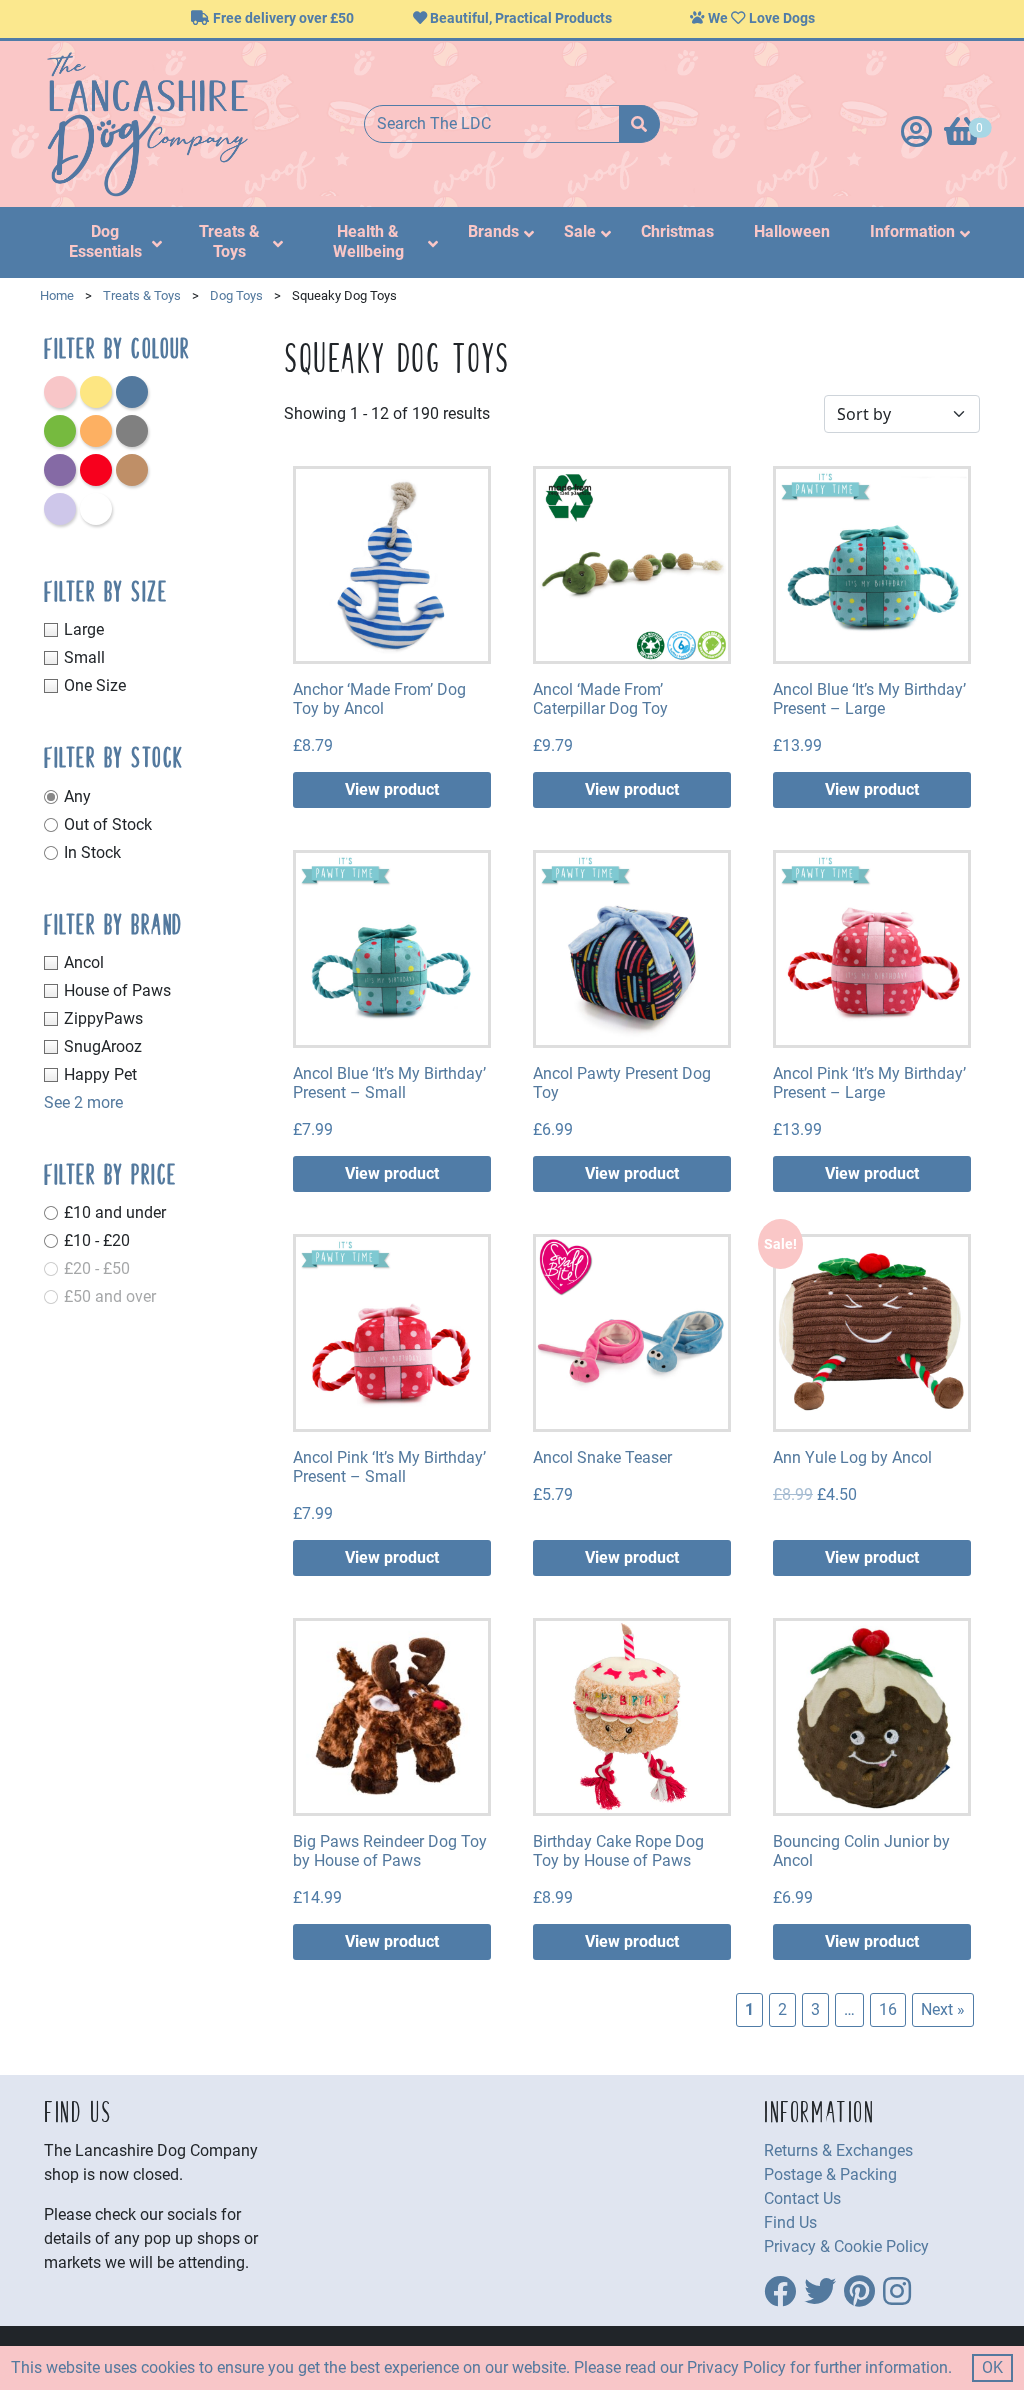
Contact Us (802, 2198)
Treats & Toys (142, 295)
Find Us (790, 2222)
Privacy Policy (736, 2367)
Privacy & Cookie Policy (846, 2246)
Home (57, 295)
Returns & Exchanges (838, 2150)
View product (392, 789)
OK (992, 2367)
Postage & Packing (830, 2174)
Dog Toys (236, 295)
